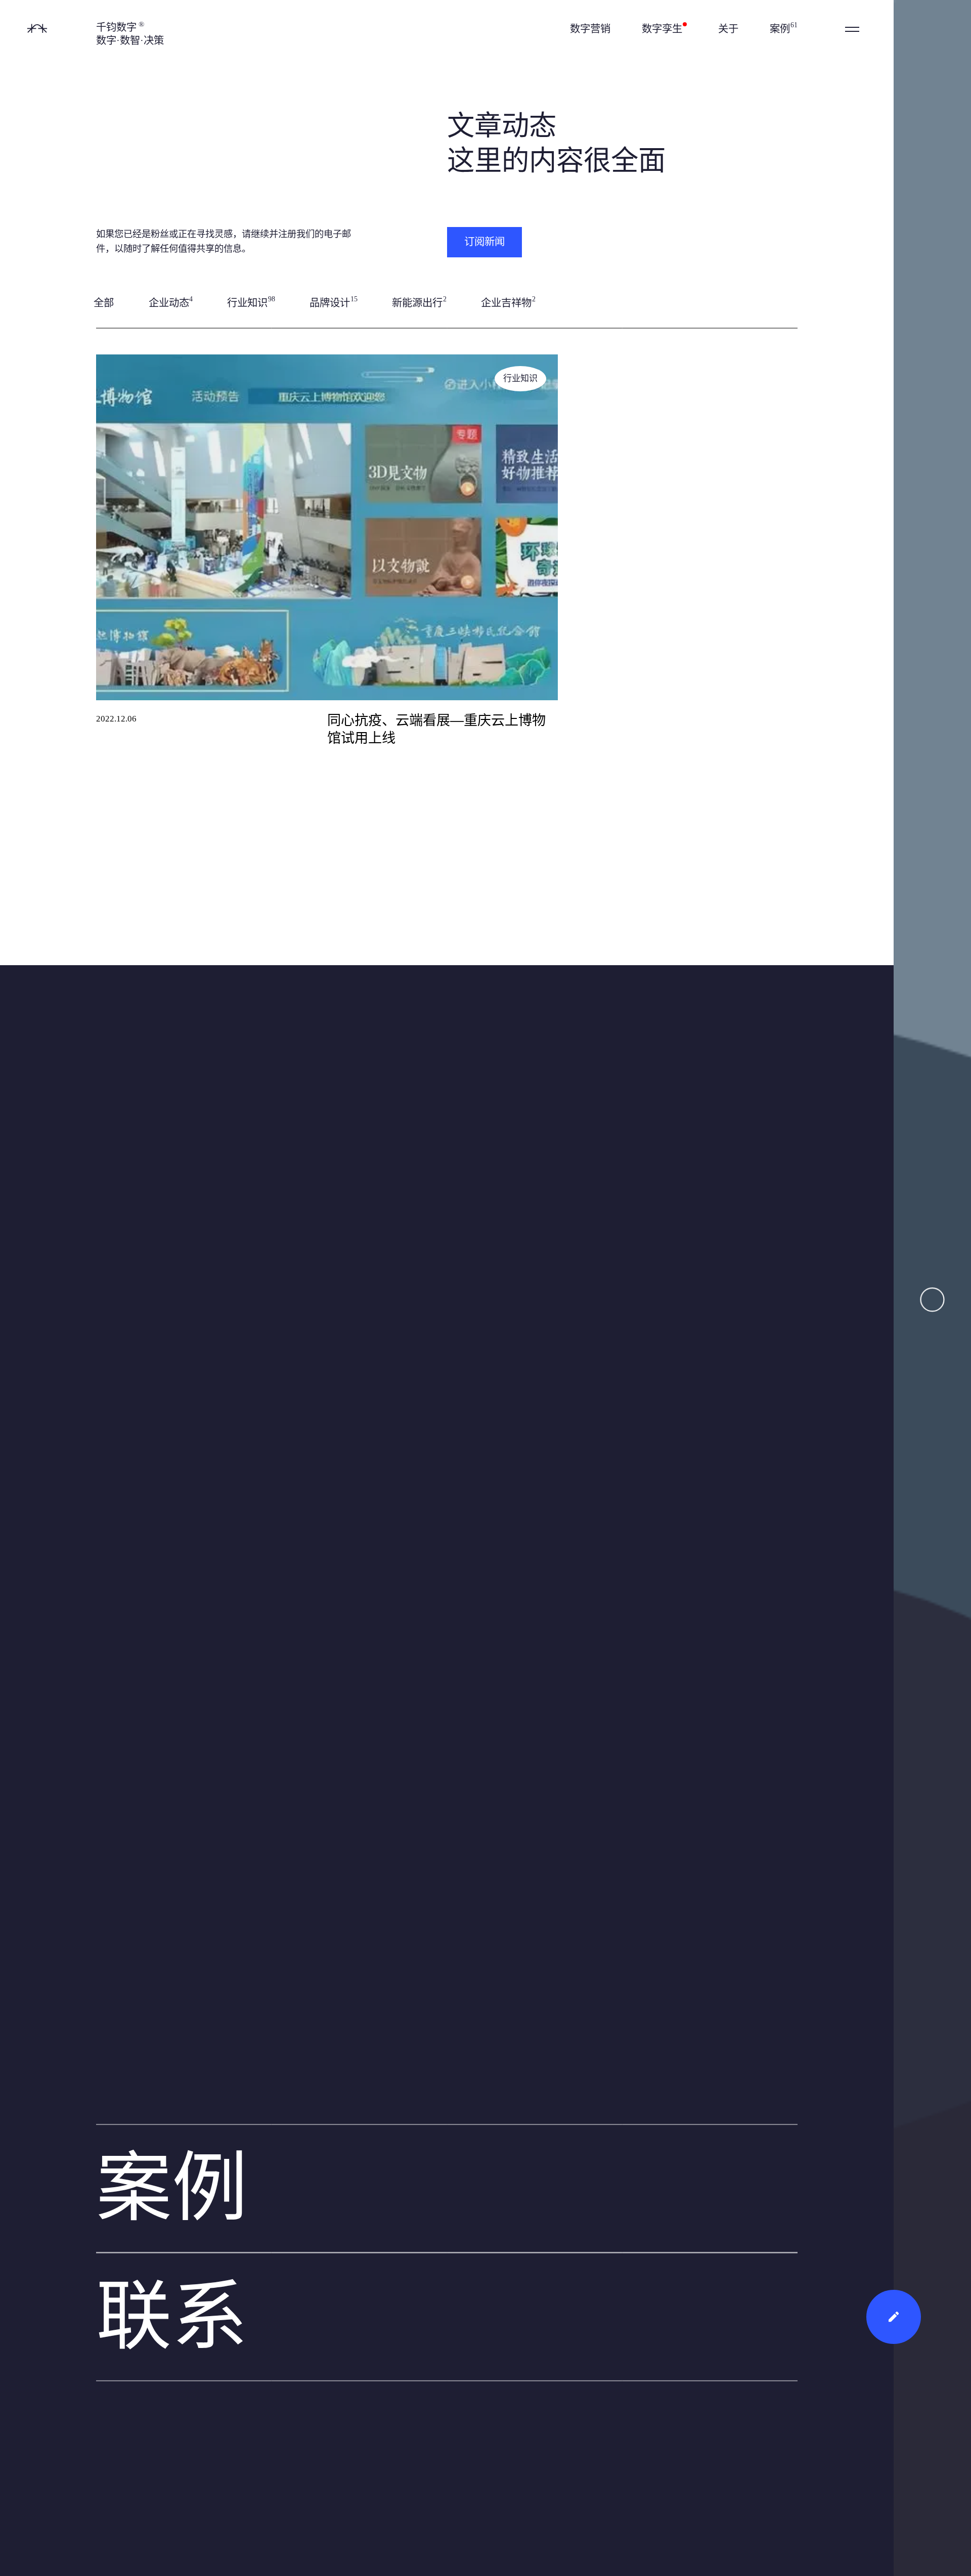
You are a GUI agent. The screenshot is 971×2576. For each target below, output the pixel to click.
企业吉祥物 (508, 302)
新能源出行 (419, 302)
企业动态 (171, 302)
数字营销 (590, 29)
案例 (784, 28)
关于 (728, 29)
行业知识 (251, 302)
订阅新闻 (484, 242)
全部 (104, 303)
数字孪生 (663, 29)
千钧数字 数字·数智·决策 (130, 34)
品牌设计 (334, 302)
